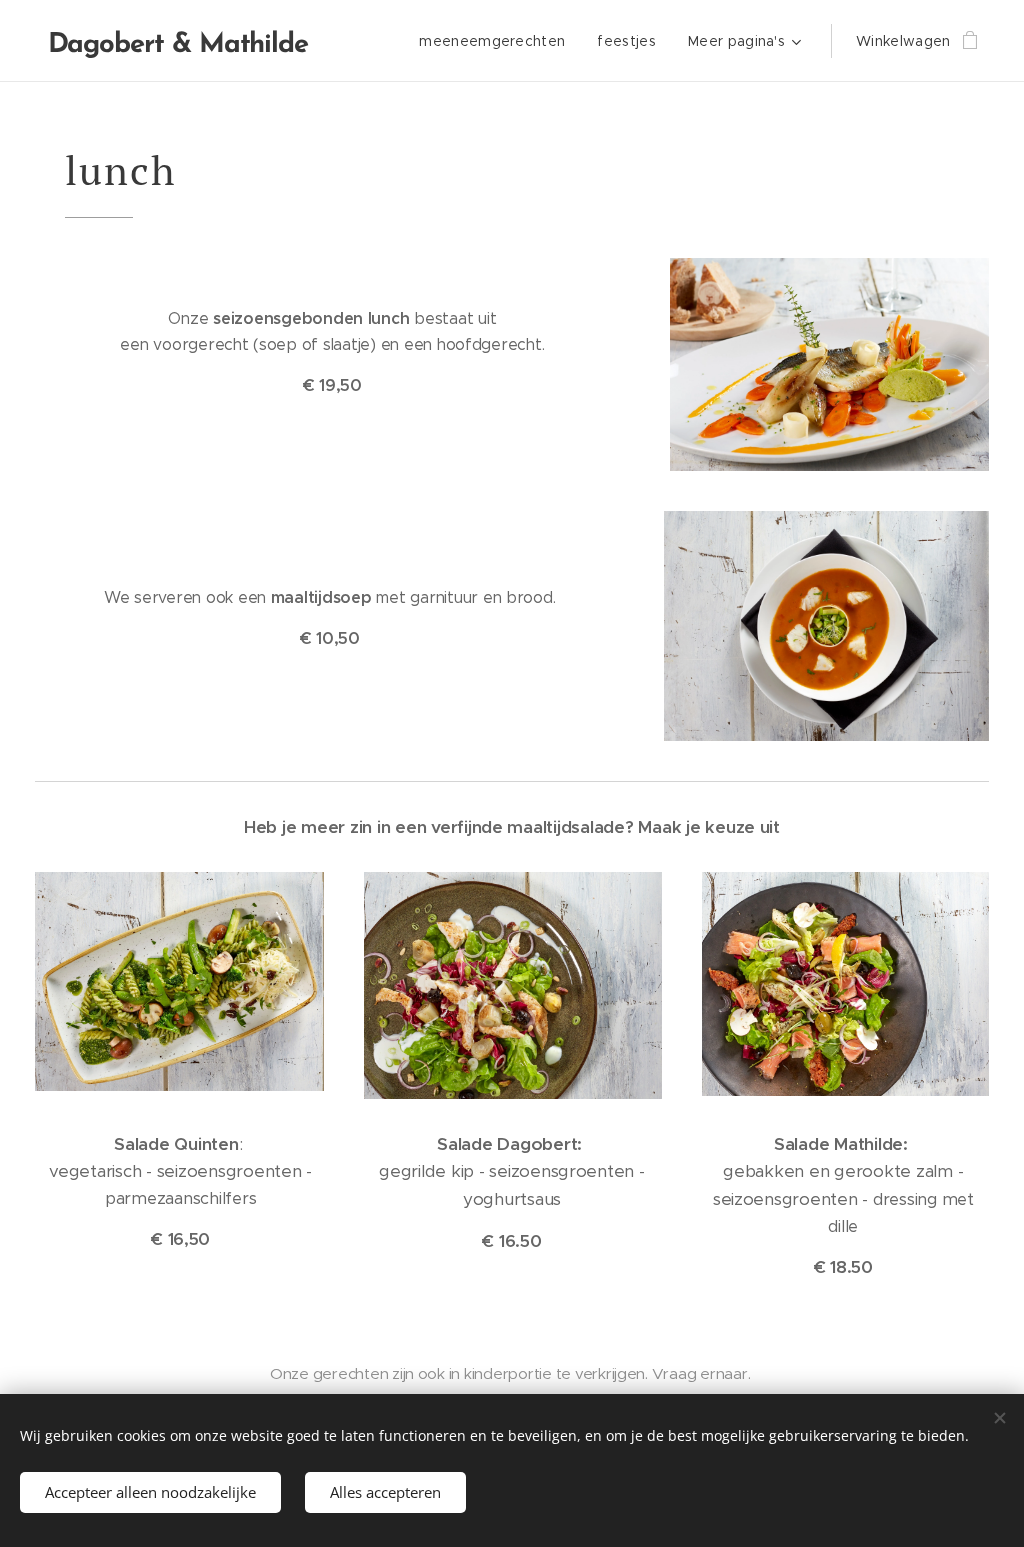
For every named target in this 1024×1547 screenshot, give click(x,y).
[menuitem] (497, 41)
